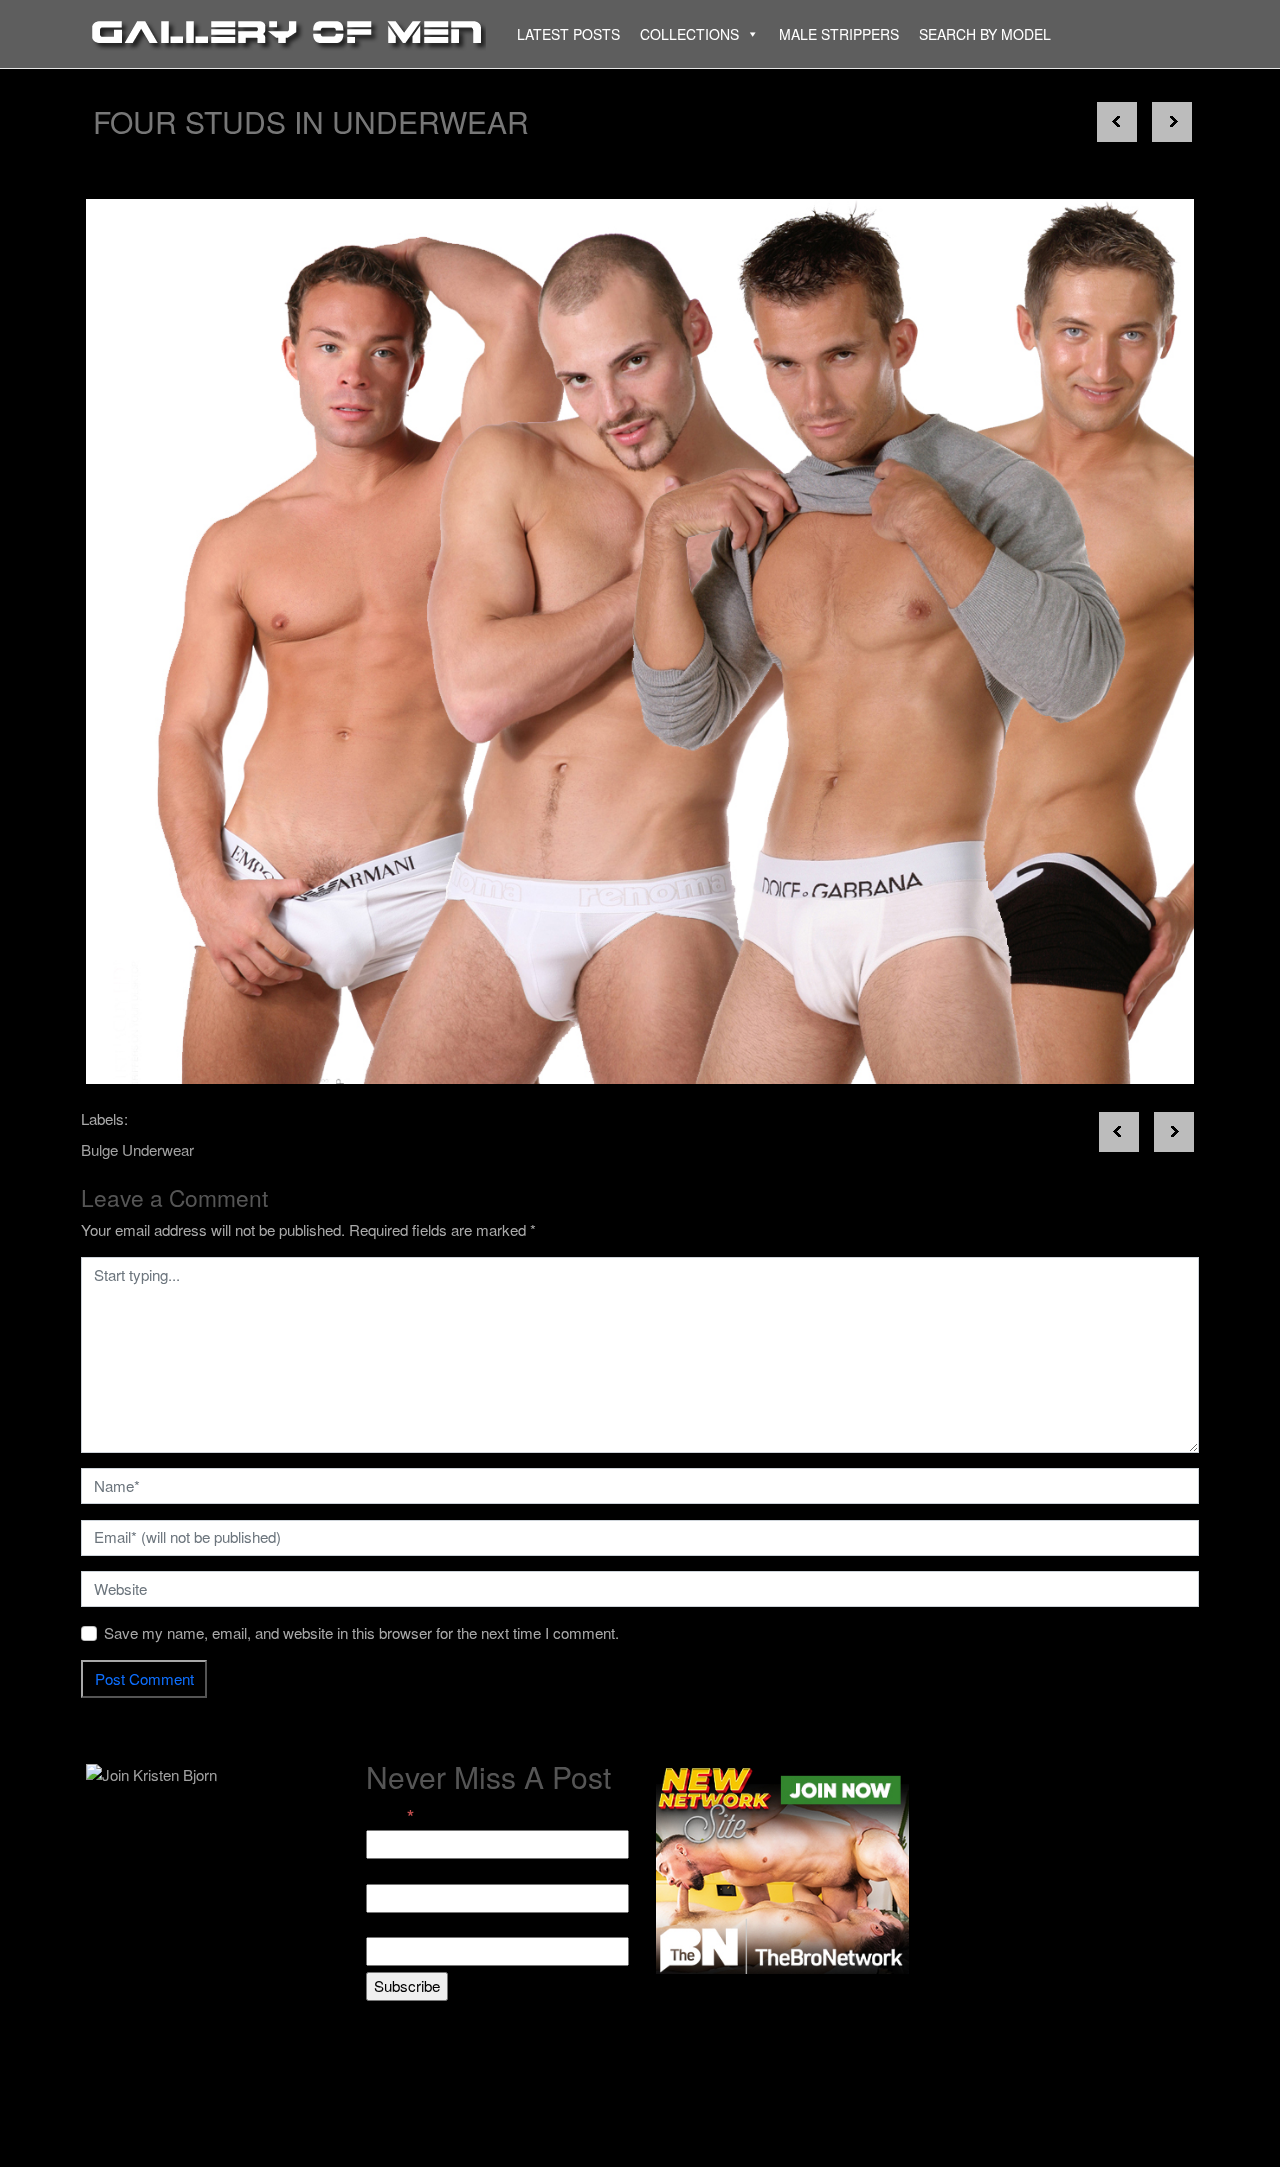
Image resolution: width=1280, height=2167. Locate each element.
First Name (402, 1871)
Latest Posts (568, 34)
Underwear (158, 1149)
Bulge (99, 1149)
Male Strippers (839, 34)
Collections (689, 34)
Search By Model (985, 34)
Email (390, 1816)
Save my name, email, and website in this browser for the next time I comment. (361, 1632)
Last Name (402, 1925)
